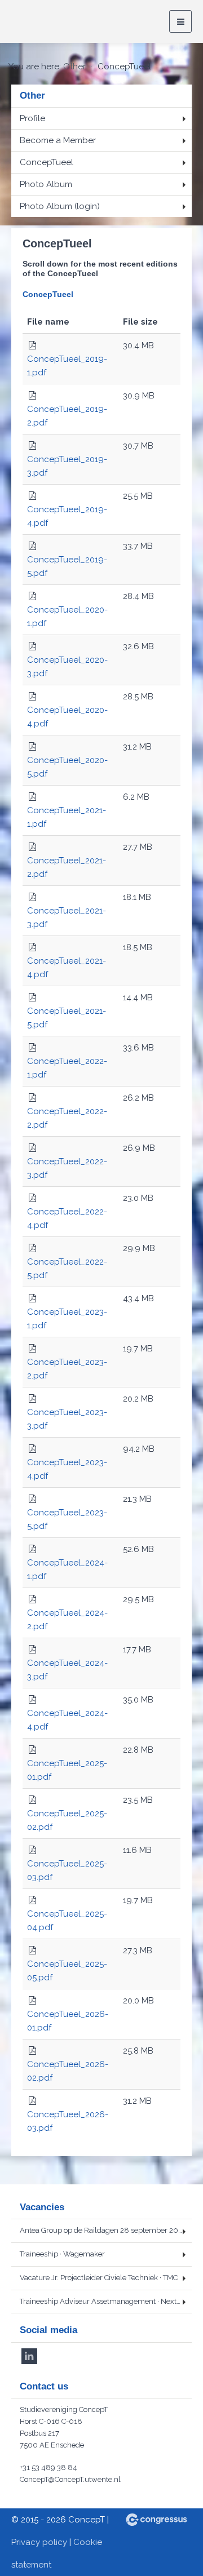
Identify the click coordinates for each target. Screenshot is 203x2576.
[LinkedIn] (29, 2356)
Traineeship (62, 2254)
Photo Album (46, 184)
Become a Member (58, 140)
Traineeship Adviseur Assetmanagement (106, 2301)
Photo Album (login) (60, 206)
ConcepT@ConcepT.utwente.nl (70, 2479)
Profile (32, 118)
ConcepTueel (47, 162)
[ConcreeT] (54, 22)
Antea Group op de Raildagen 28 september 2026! (106, 2230)
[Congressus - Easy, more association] (156, 2520)
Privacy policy (39, 2542)
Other (74, 66)
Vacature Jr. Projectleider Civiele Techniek (99, 2278)
